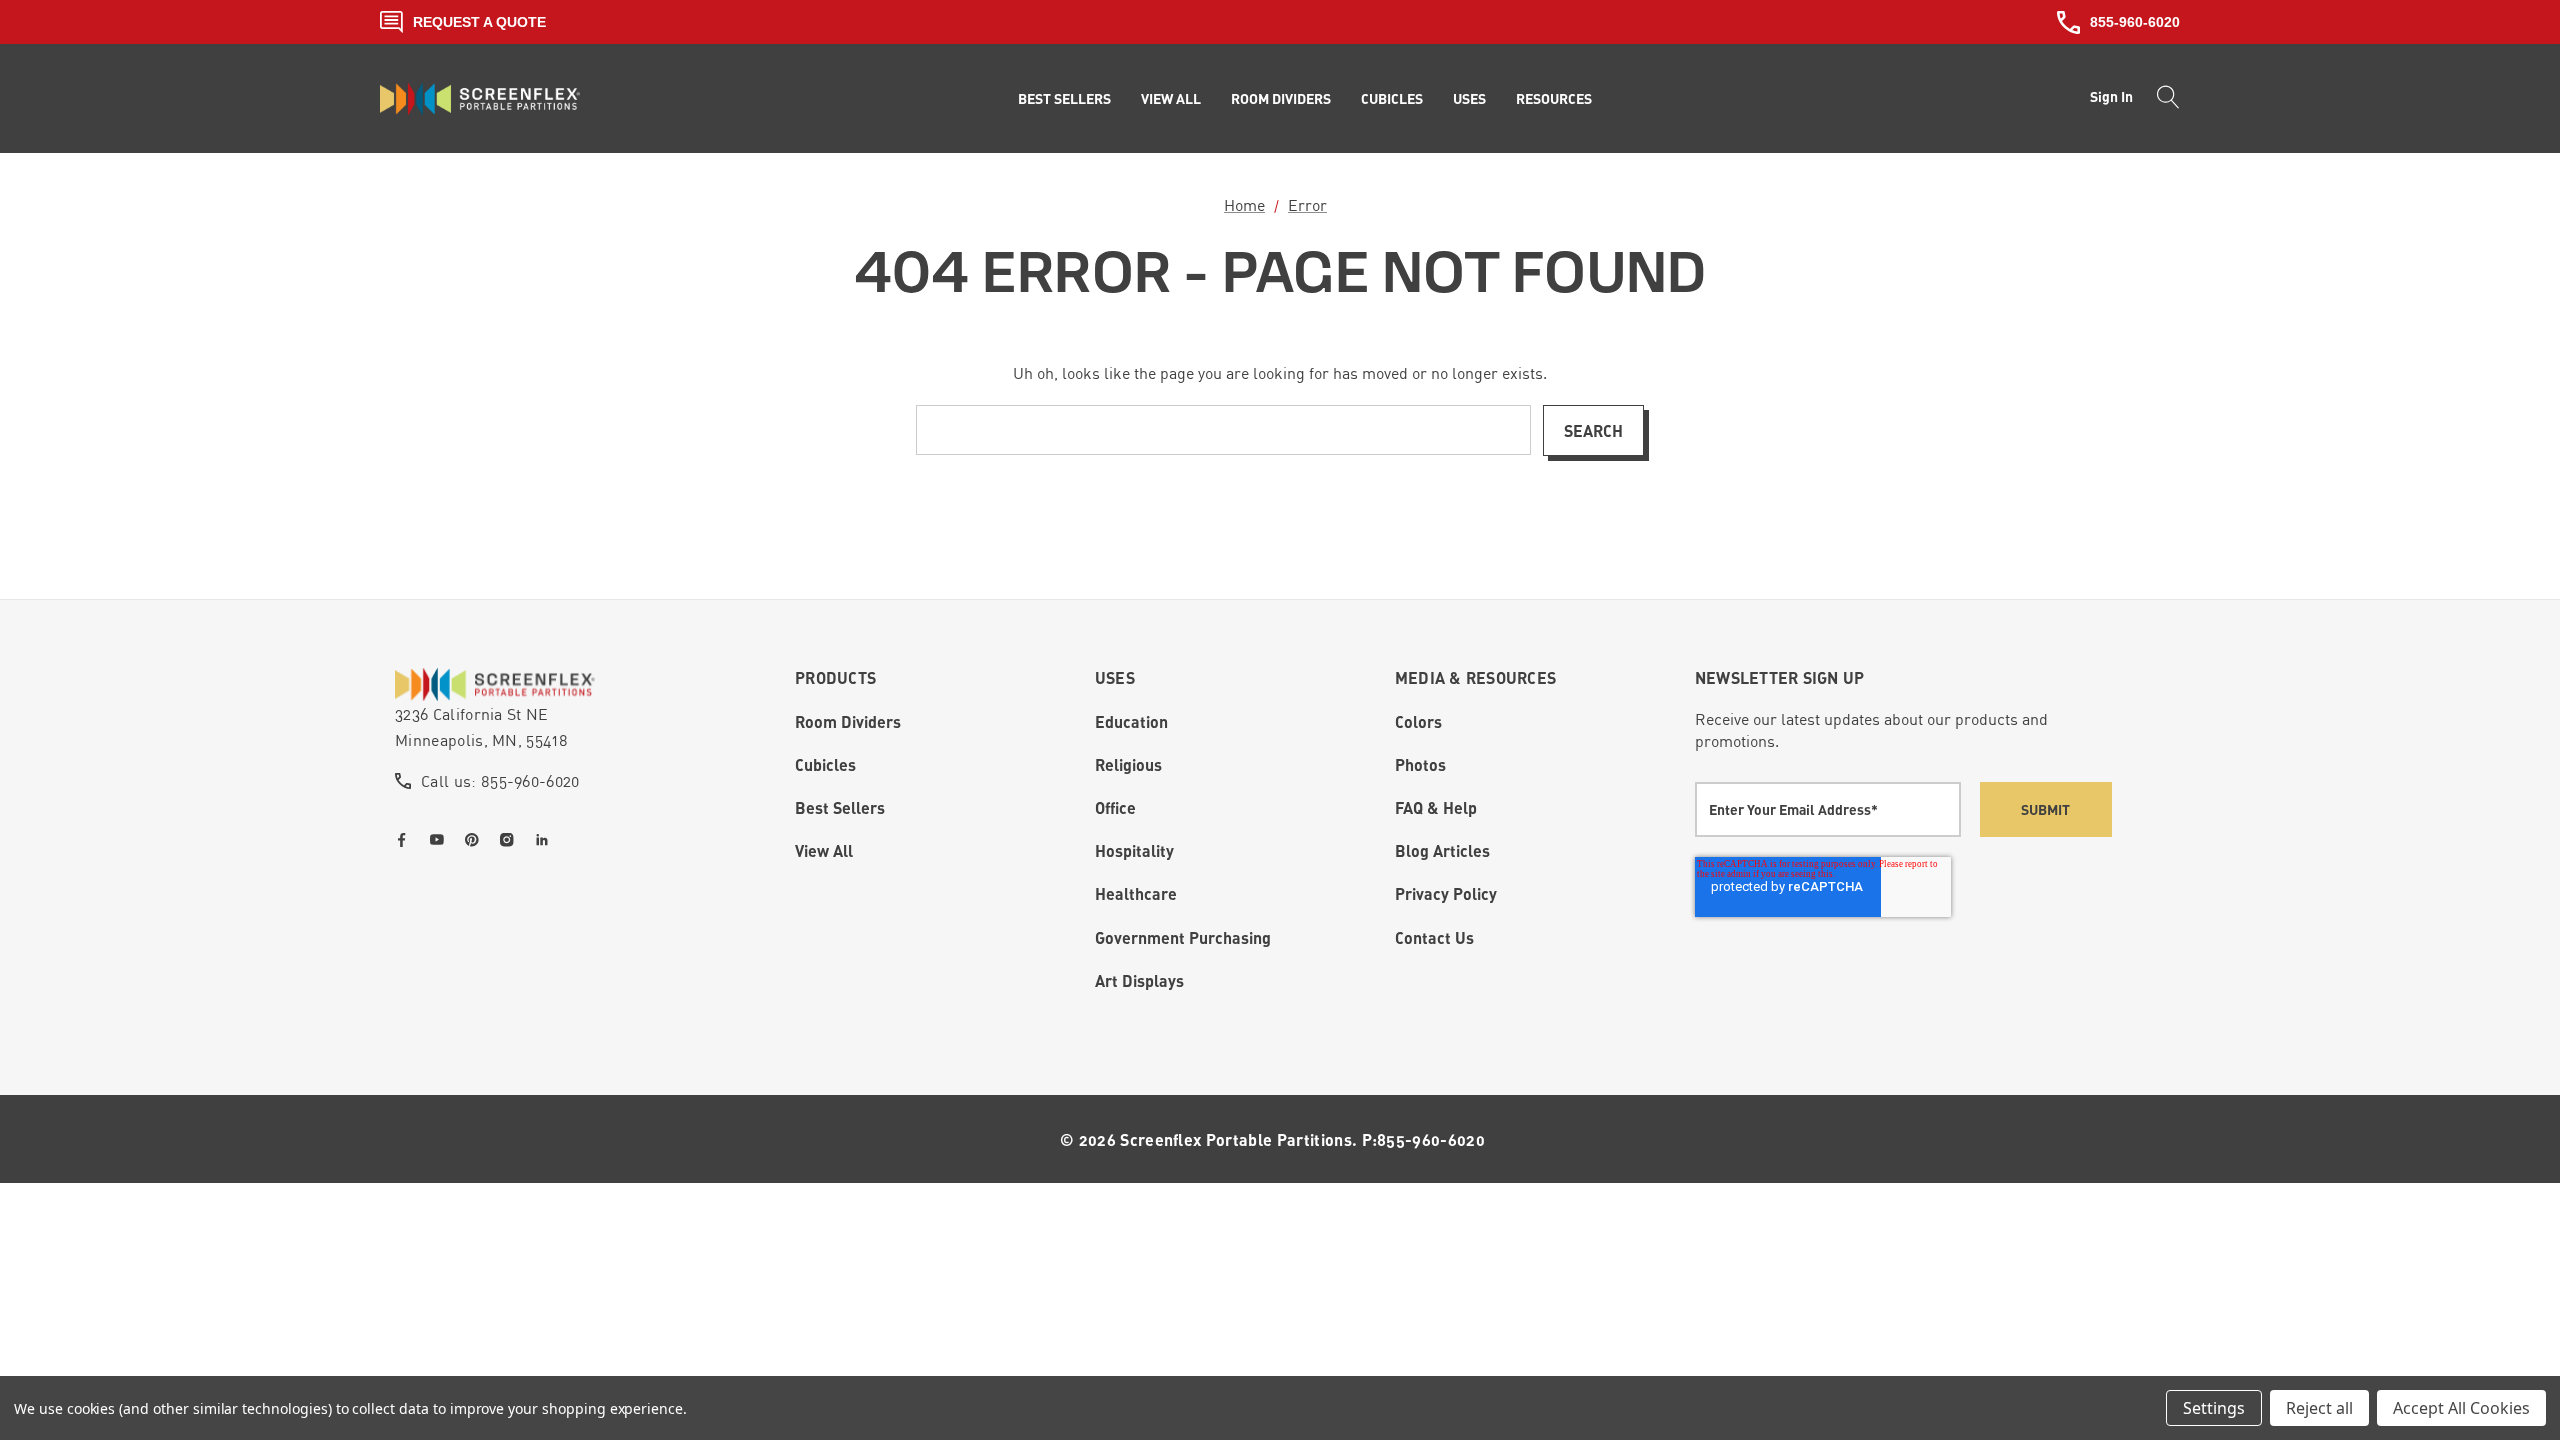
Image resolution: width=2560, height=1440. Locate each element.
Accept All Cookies (2461, 1408)
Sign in (2111, 96)
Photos (1420, 764)
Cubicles (825, 764)
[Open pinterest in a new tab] (476, 840)
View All (824, 850)
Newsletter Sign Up (1780, 677)
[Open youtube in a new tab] (441, 840)
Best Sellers (840, 807)
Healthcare (1136, 893)
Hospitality (1134, 850)
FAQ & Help (1436, 807)
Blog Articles (1442, 850)
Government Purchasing (1183, 937)
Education (1131, 721)
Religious (1128, 764)
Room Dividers (848, 721)
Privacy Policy (1446, 893)
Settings (2214, 1408)
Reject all (2319, 1408)
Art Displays (1139, 980)
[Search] (2162, 99)
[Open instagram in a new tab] (511, 840)
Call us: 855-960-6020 (500, 781)
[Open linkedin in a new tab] (546, 840)
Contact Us (1434, 937)
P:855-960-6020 (1423, 1139)
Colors (1418, 721)
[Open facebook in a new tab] (406, 840)
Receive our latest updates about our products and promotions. (1871, 730)
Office (1115, 807)
